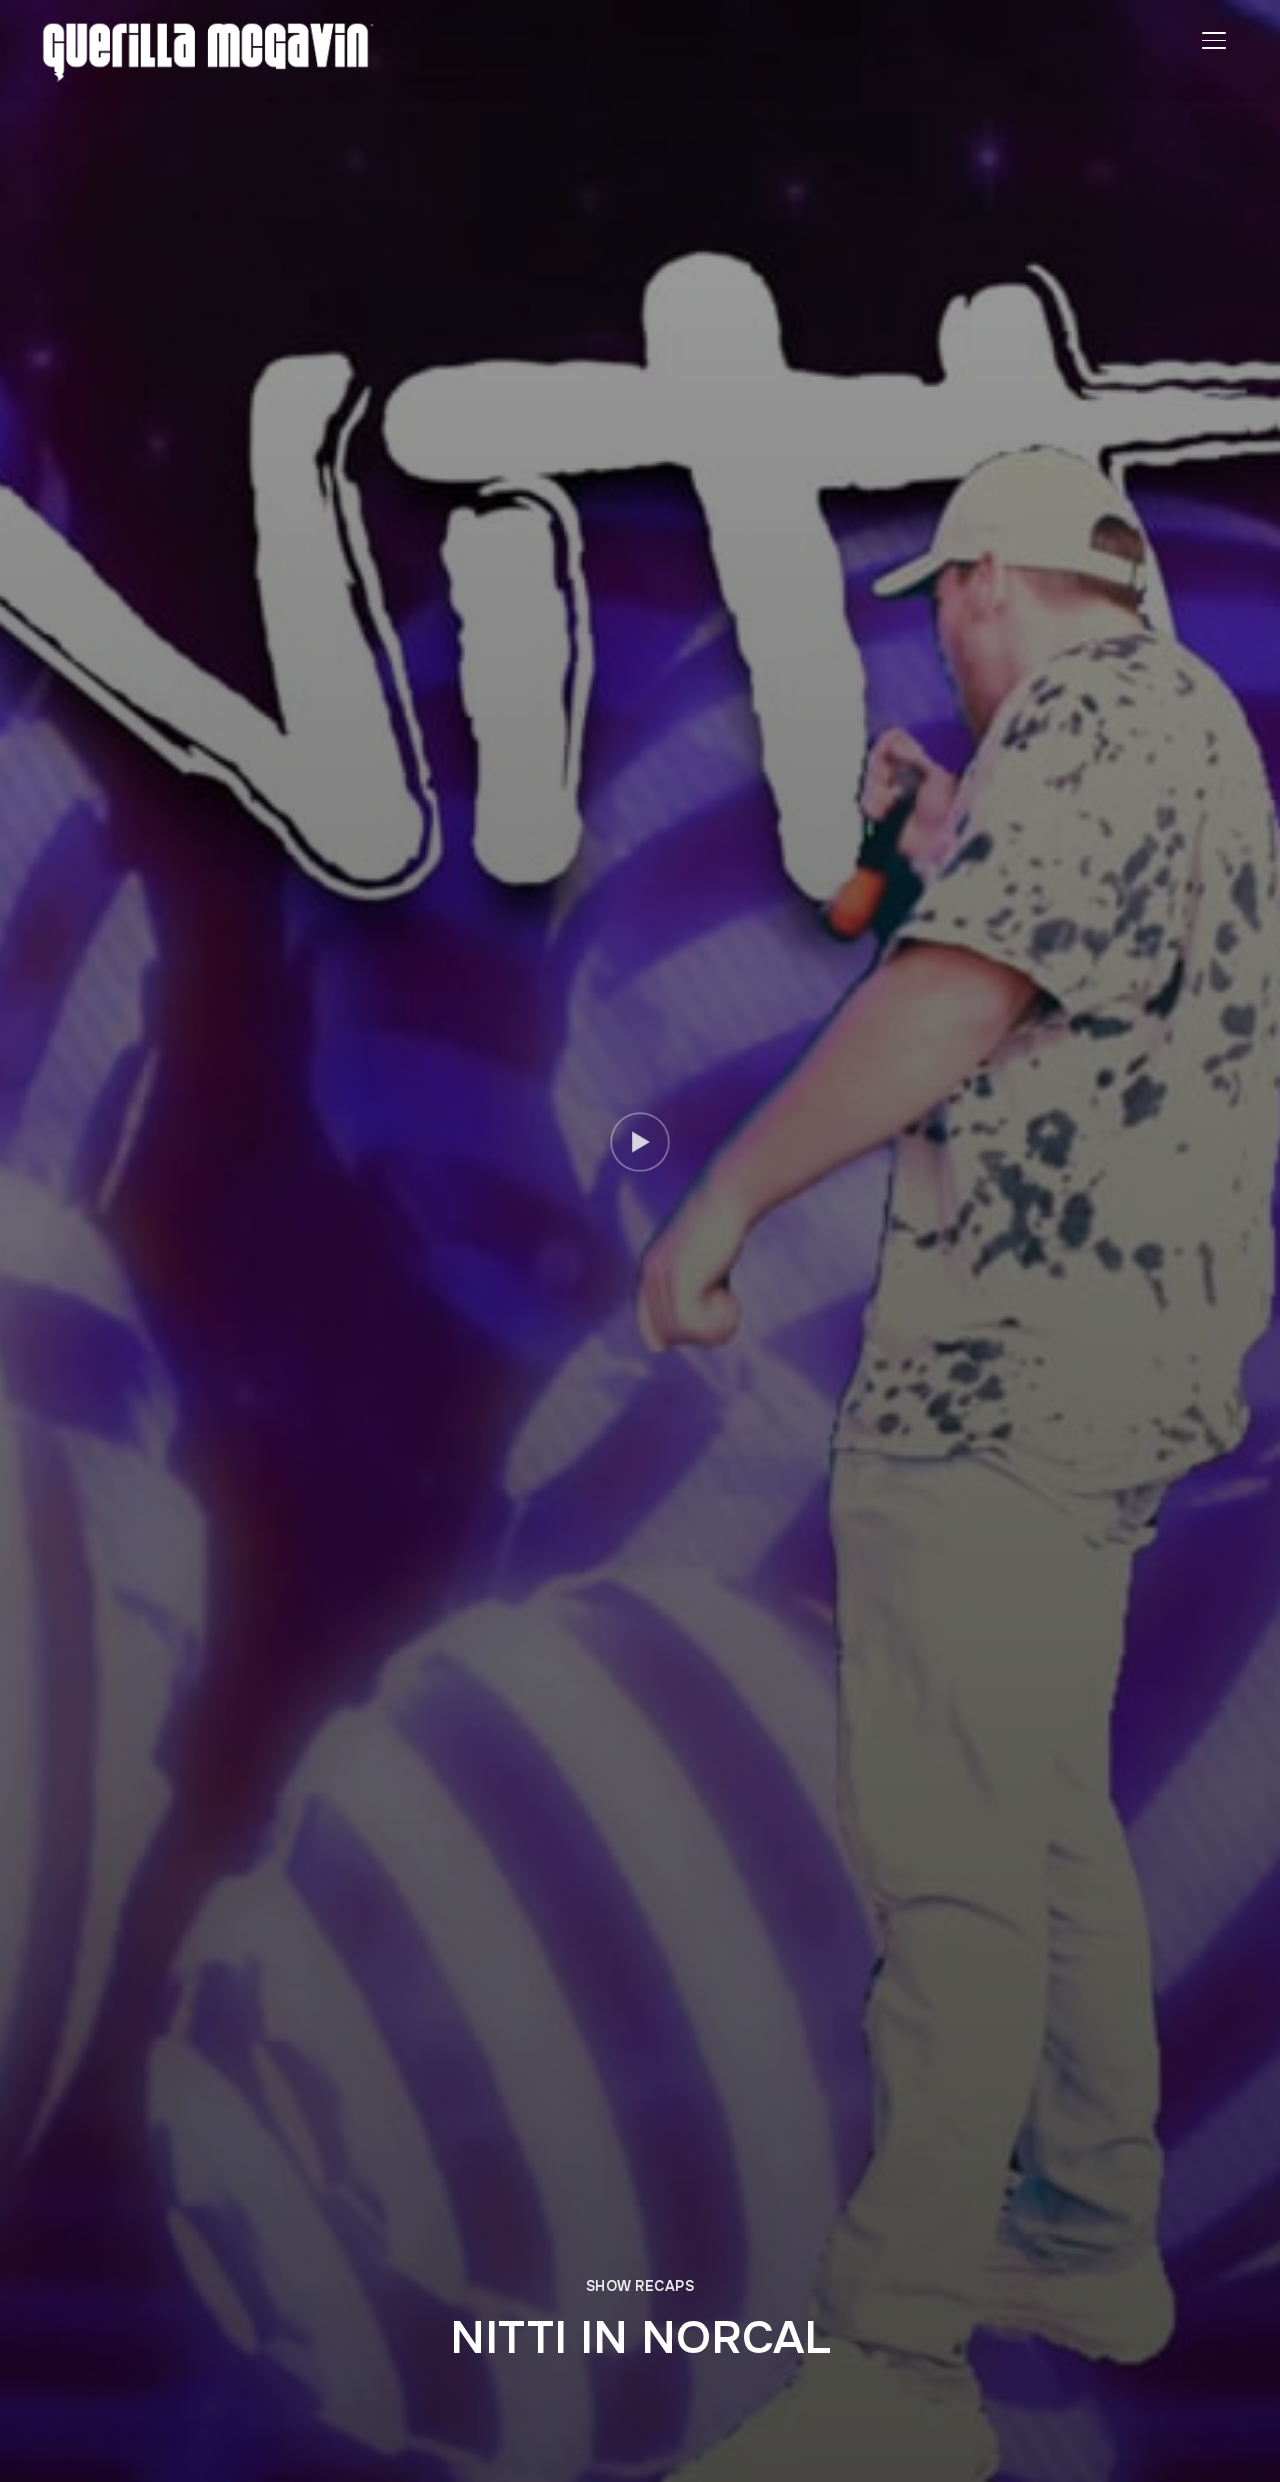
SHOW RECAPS (640, 2286)
